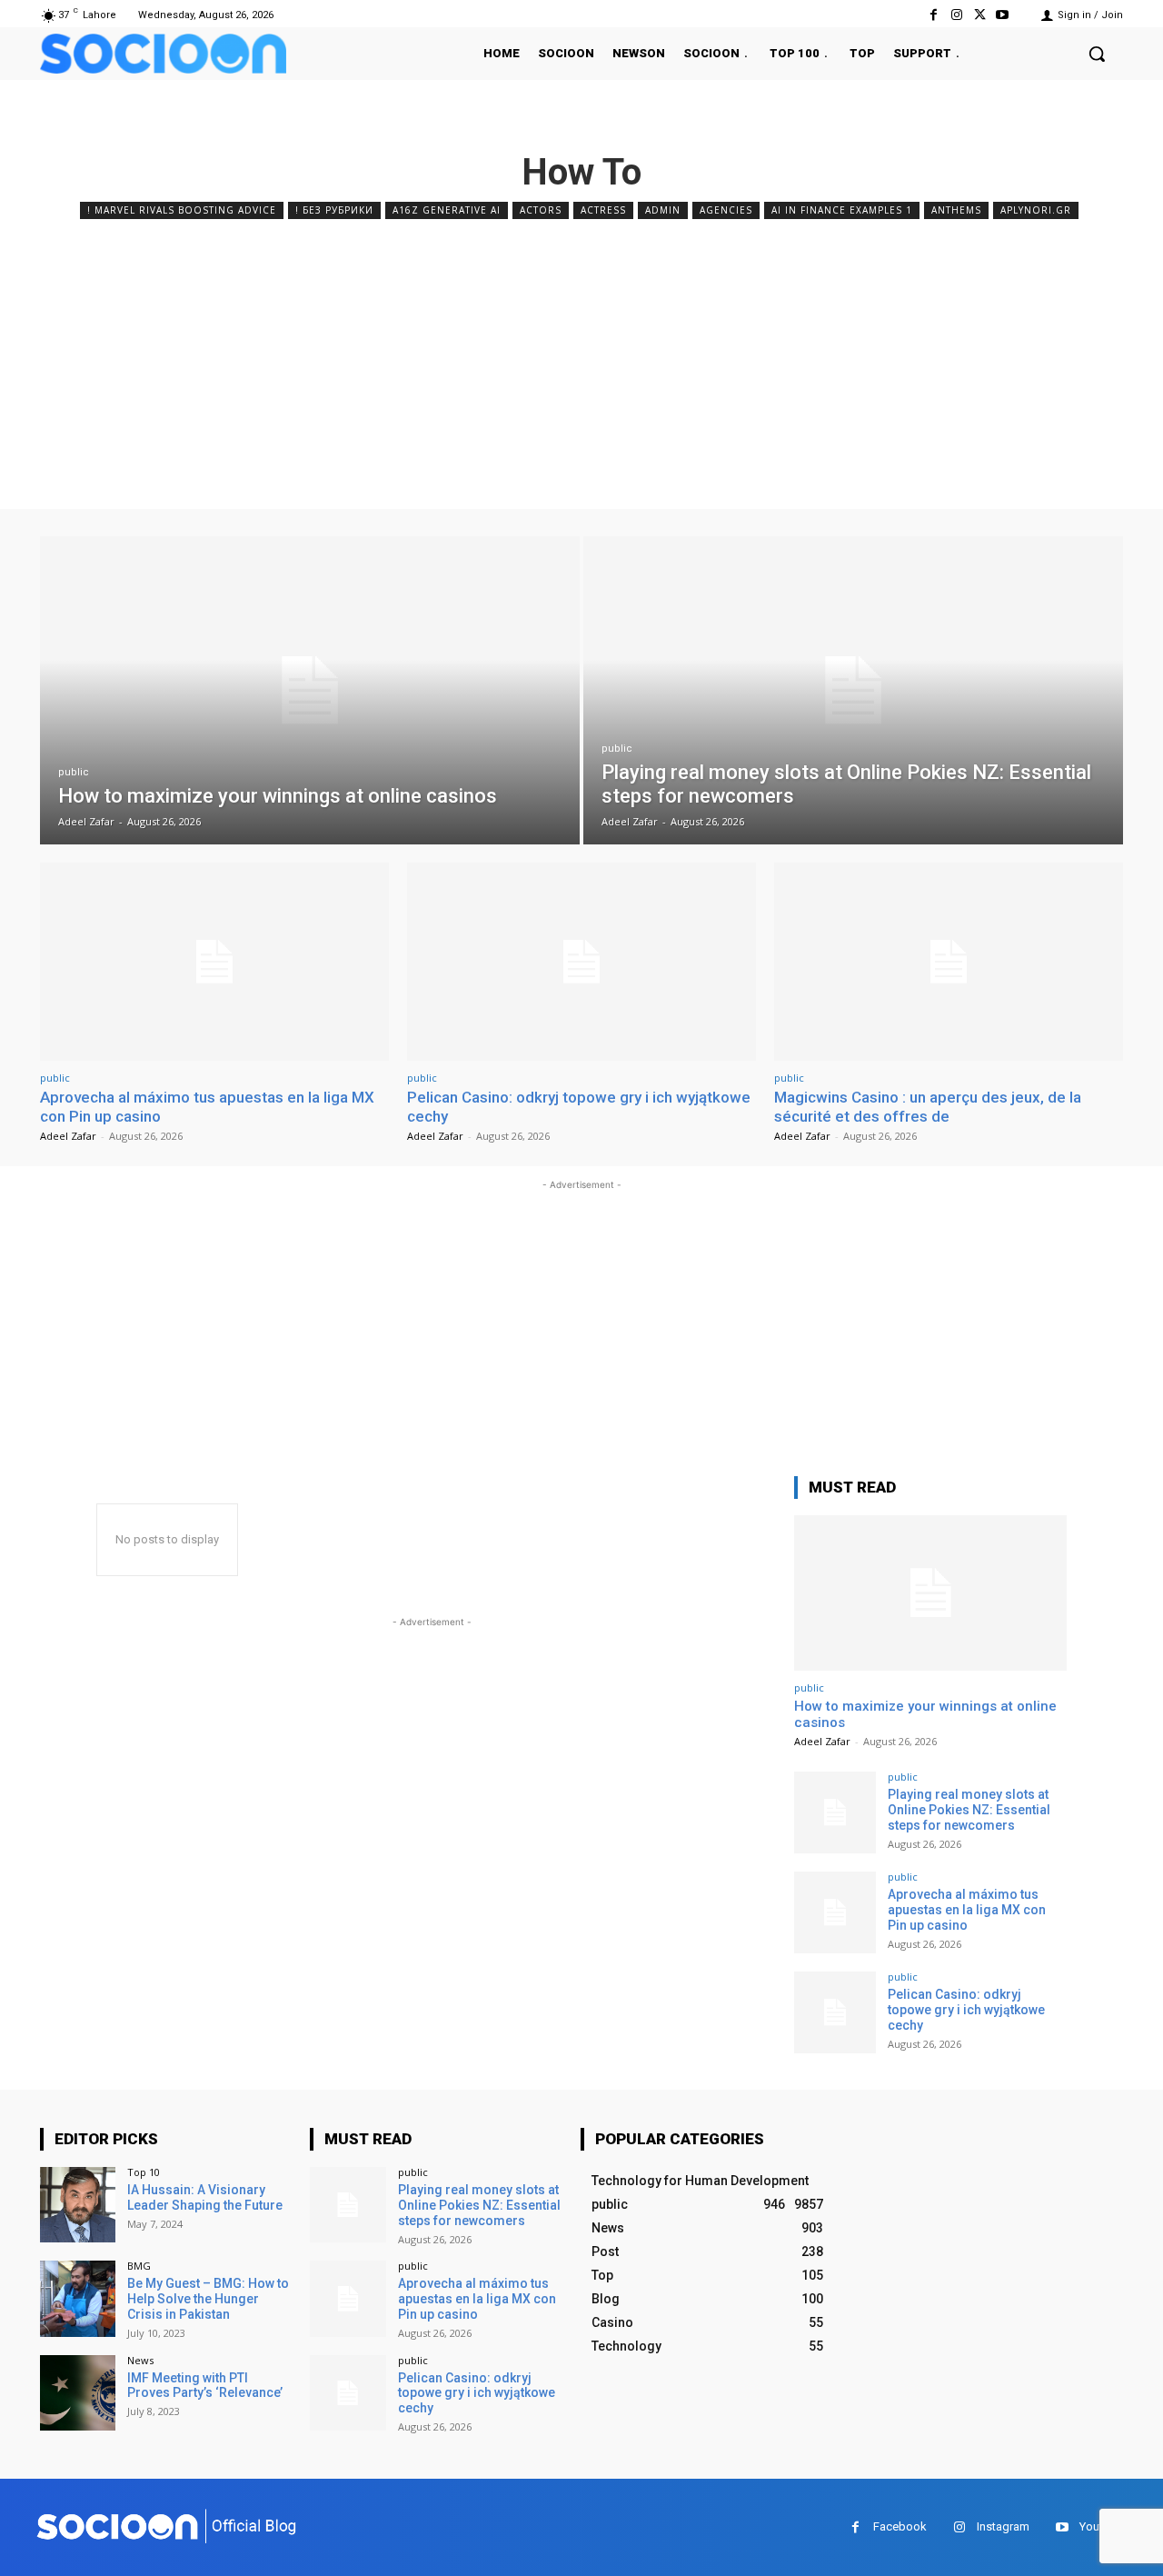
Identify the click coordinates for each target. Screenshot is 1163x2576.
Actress (603, 210)
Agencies (726, 210)
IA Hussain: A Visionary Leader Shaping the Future (205, 2197)
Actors (541, 210)
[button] (1097, 54)
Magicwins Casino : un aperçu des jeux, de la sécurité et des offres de (928, 1106)
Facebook (900, 2526)
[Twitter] (980, 15)
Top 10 (144, 2172)
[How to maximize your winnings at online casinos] (310, 690)
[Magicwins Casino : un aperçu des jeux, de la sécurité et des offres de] (949, 962)
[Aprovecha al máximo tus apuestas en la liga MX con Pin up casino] (214, 962)
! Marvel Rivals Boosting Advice (182, 210)
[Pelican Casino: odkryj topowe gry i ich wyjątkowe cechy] (581, 962)
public (74, 772)
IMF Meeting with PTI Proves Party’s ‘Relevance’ (205, 2386)
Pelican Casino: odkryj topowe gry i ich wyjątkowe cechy (966, 2010)
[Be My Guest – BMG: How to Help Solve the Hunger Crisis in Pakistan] (78, 2298)
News (140, 2360)
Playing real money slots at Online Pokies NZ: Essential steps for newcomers (969, 1810)
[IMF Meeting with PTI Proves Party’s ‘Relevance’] (78, 2393)
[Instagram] (956, 15)
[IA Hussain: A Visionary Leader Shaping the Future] (78, 2205)
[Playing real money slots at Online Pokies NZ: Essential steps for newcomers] (853, 690)
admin (663, 210)
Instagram (1003, 2526)
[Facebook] (934, 15)
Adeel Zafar (68, 1136)
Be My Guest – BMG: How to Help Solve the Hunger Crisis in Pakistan (208, 2299)
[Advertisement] (581, 360)
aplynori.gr (1036, 210)
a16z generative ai (447, 210)
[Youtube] (1003, 15)
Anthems (956, 210)
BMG (139, 2266)
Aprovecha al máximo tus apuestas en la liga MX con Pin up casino (967, 1910)
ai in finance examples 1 (842, 210)
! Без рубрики (334, 210)
